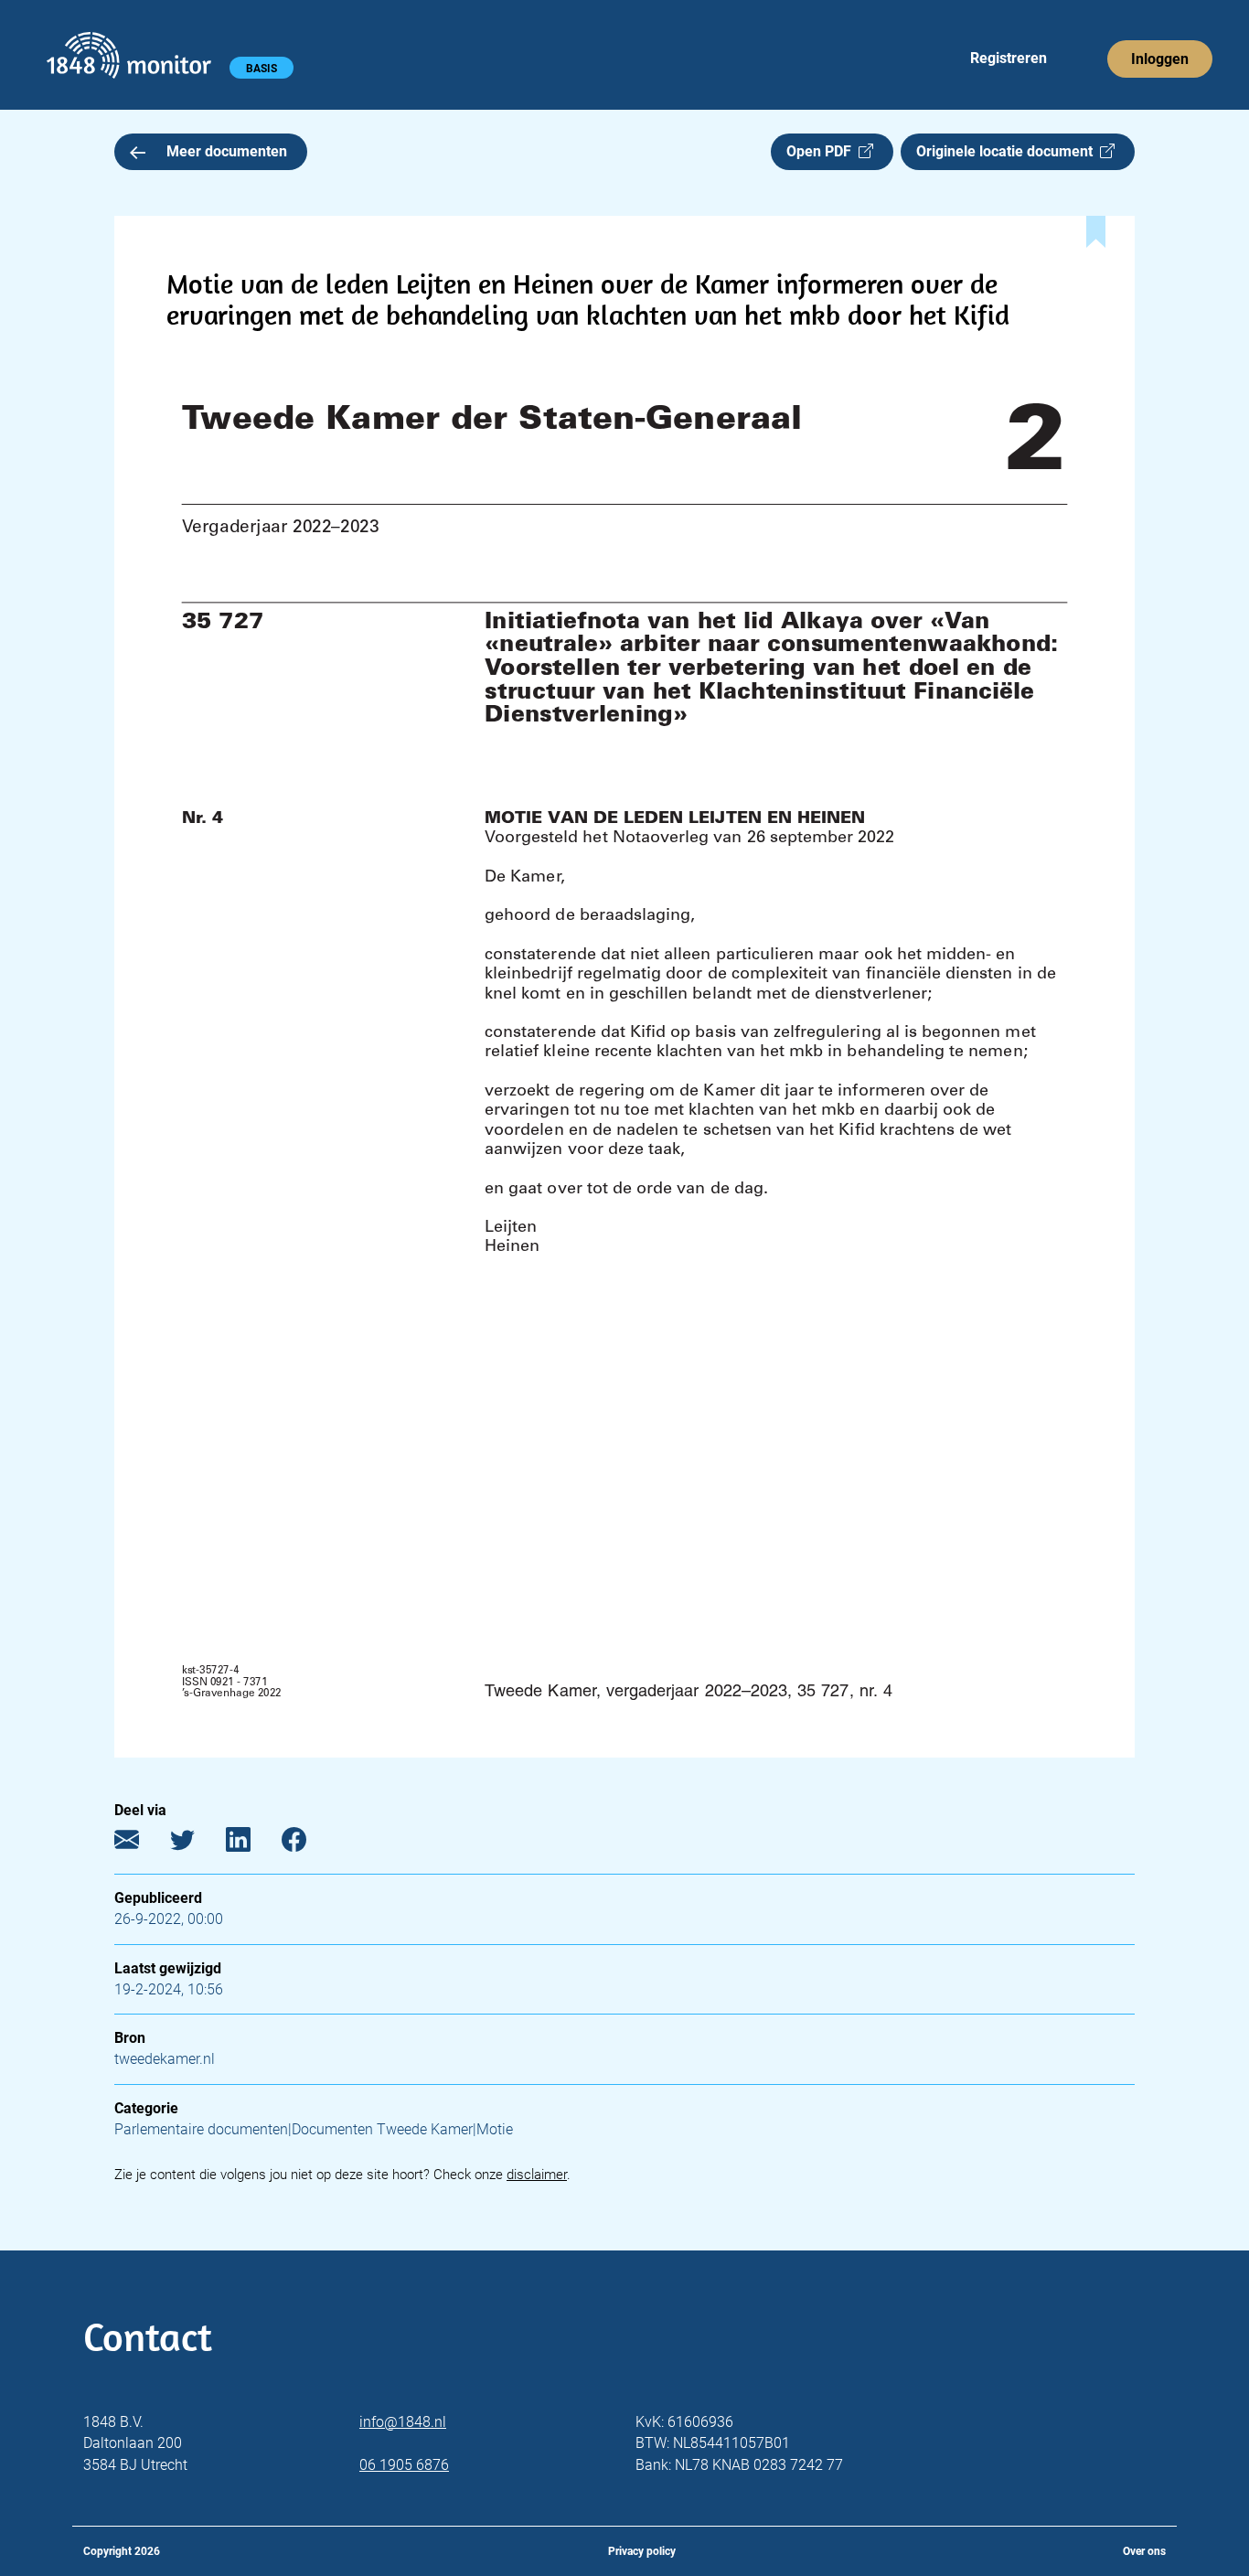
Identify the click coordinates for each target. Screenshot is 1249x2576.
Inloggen (1160, 59)
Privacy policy (642, 2551)
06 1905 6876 (404, 2465)
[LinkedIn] (252, 1844)
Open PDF (822, 151)
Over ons (1144, 2551)
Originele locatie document (1008, 151)
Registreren (1009, 58)
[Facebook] (308, 1844)
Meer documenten (227, 151)
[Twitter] (196, 1844)
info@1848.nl (403, 2422)
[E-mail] (140, 1844)
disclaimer (537, 2175)
